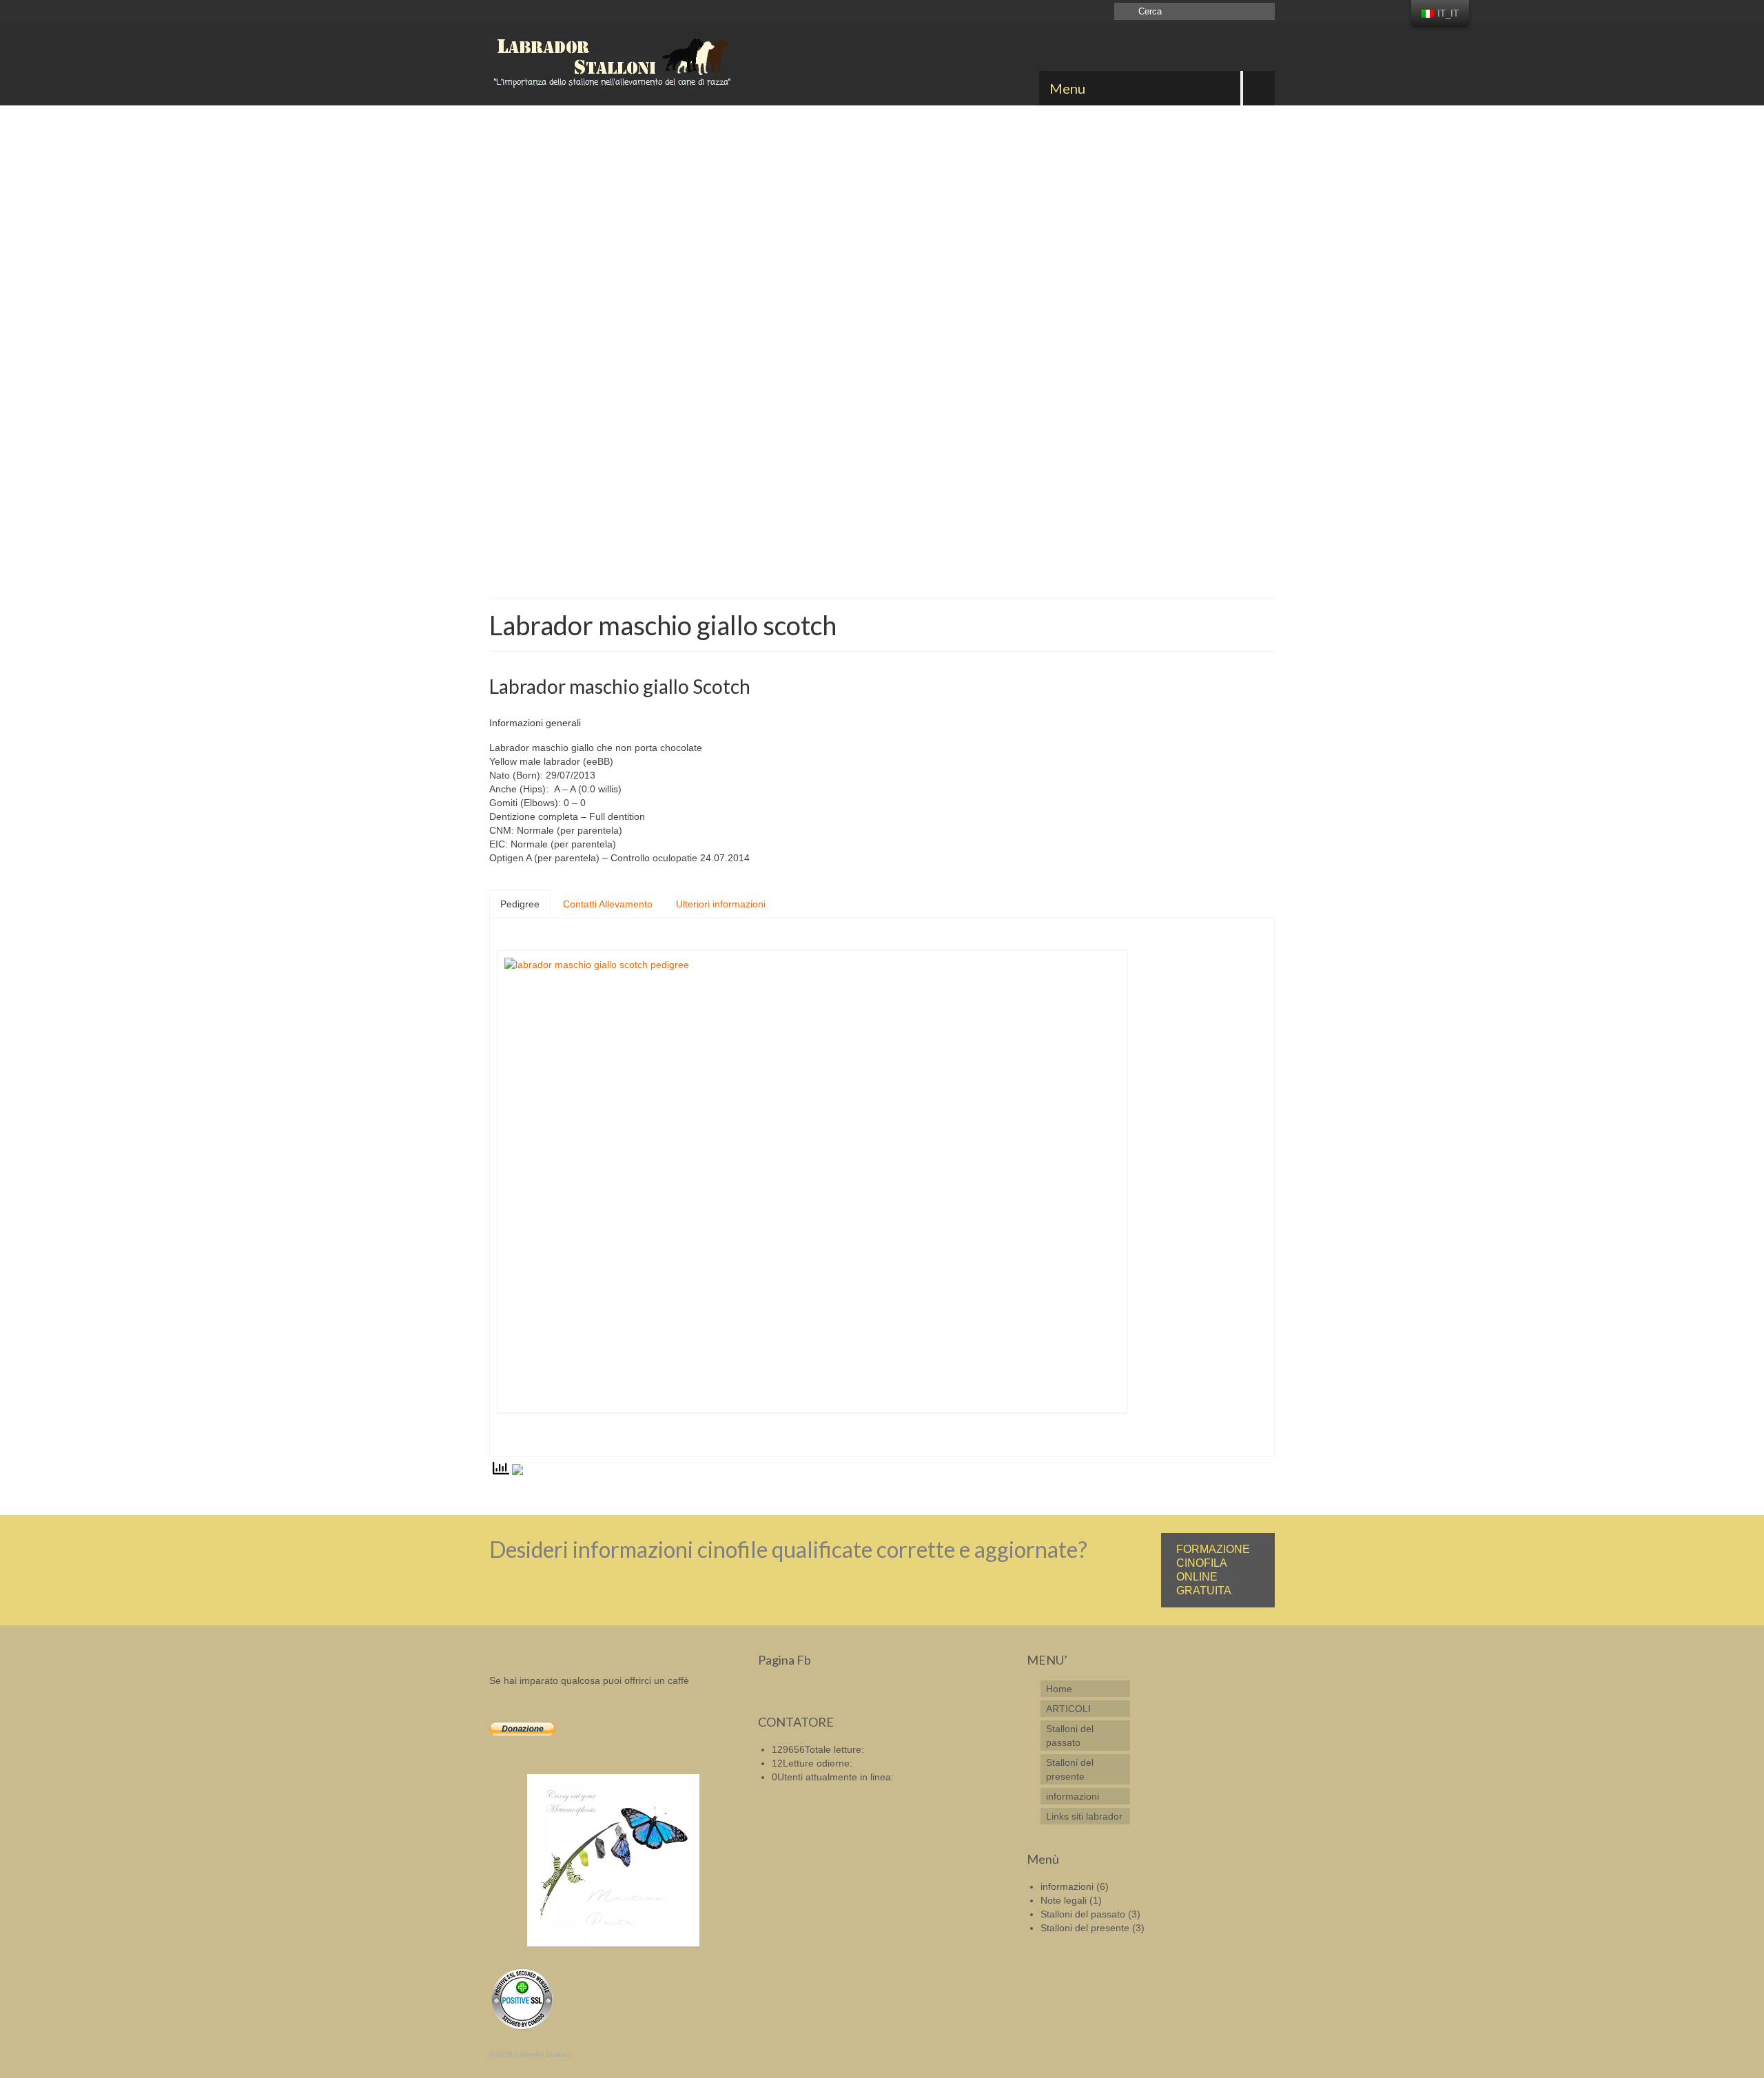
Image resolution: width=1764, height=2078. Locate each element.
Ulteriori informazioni (721, 904)
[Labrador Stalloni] (613, 64)
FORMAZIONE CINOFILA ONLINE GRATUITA (1213, 1570)
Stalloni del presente (1085, 1928)
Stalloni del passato (1083, 1914)
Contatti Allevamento (608, 904)
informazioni (1067, 1886)
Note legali (1064, 1900)
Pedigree (520, 904)
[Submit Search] (1125, 11)
